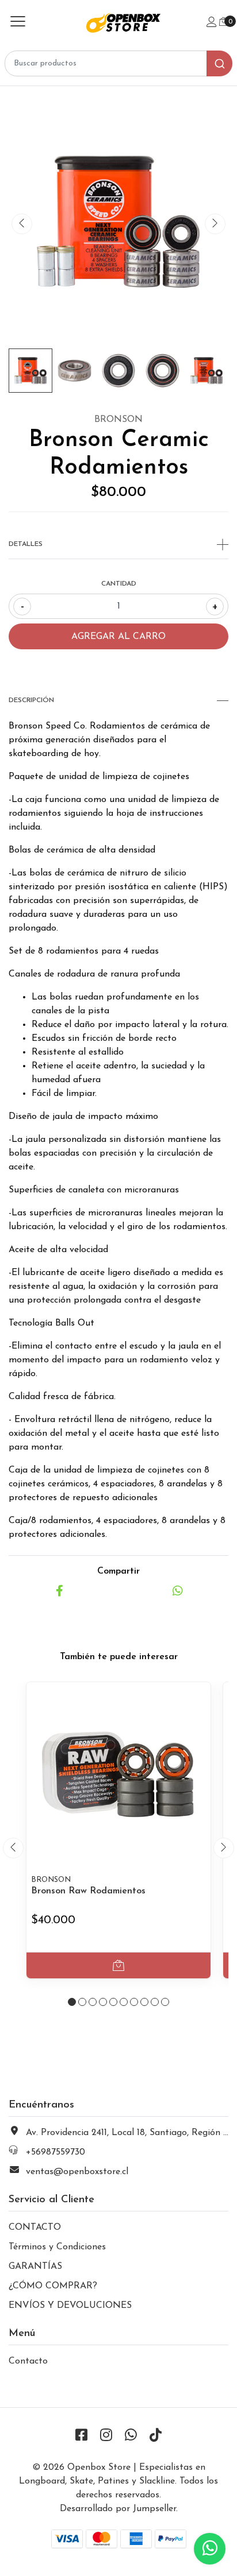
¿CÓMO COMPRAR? (53, 2286)
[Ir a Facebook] (82, 2436)
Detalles (26, 544)
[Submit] (219, 63)
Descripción (31, 700)
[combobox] (118, 63)
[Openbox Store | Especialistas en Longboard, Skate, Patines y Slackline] (119, 23)
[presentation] (22, 224)
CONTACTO (35, 2228)
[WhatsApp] (131, 2436)
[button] (72, 2002)
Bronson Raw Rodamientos (88, 1891)
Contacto (28, 2361)
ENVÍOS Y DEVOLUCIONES (70, 2306)
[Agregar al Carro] (118, 1965)
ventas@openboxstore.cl (77, 2172)
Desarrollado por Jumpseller (118, 2509)
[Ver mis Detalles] (212, 23)
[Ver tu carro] (224, 22)
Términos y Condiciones (57, 2247)
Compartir (118, 1571)
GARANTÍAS (35, 2267)
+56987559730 (56, 2152)
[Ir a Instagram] (106, 2436)
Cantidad (119, 584)
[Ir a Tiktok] (156, 2436)
